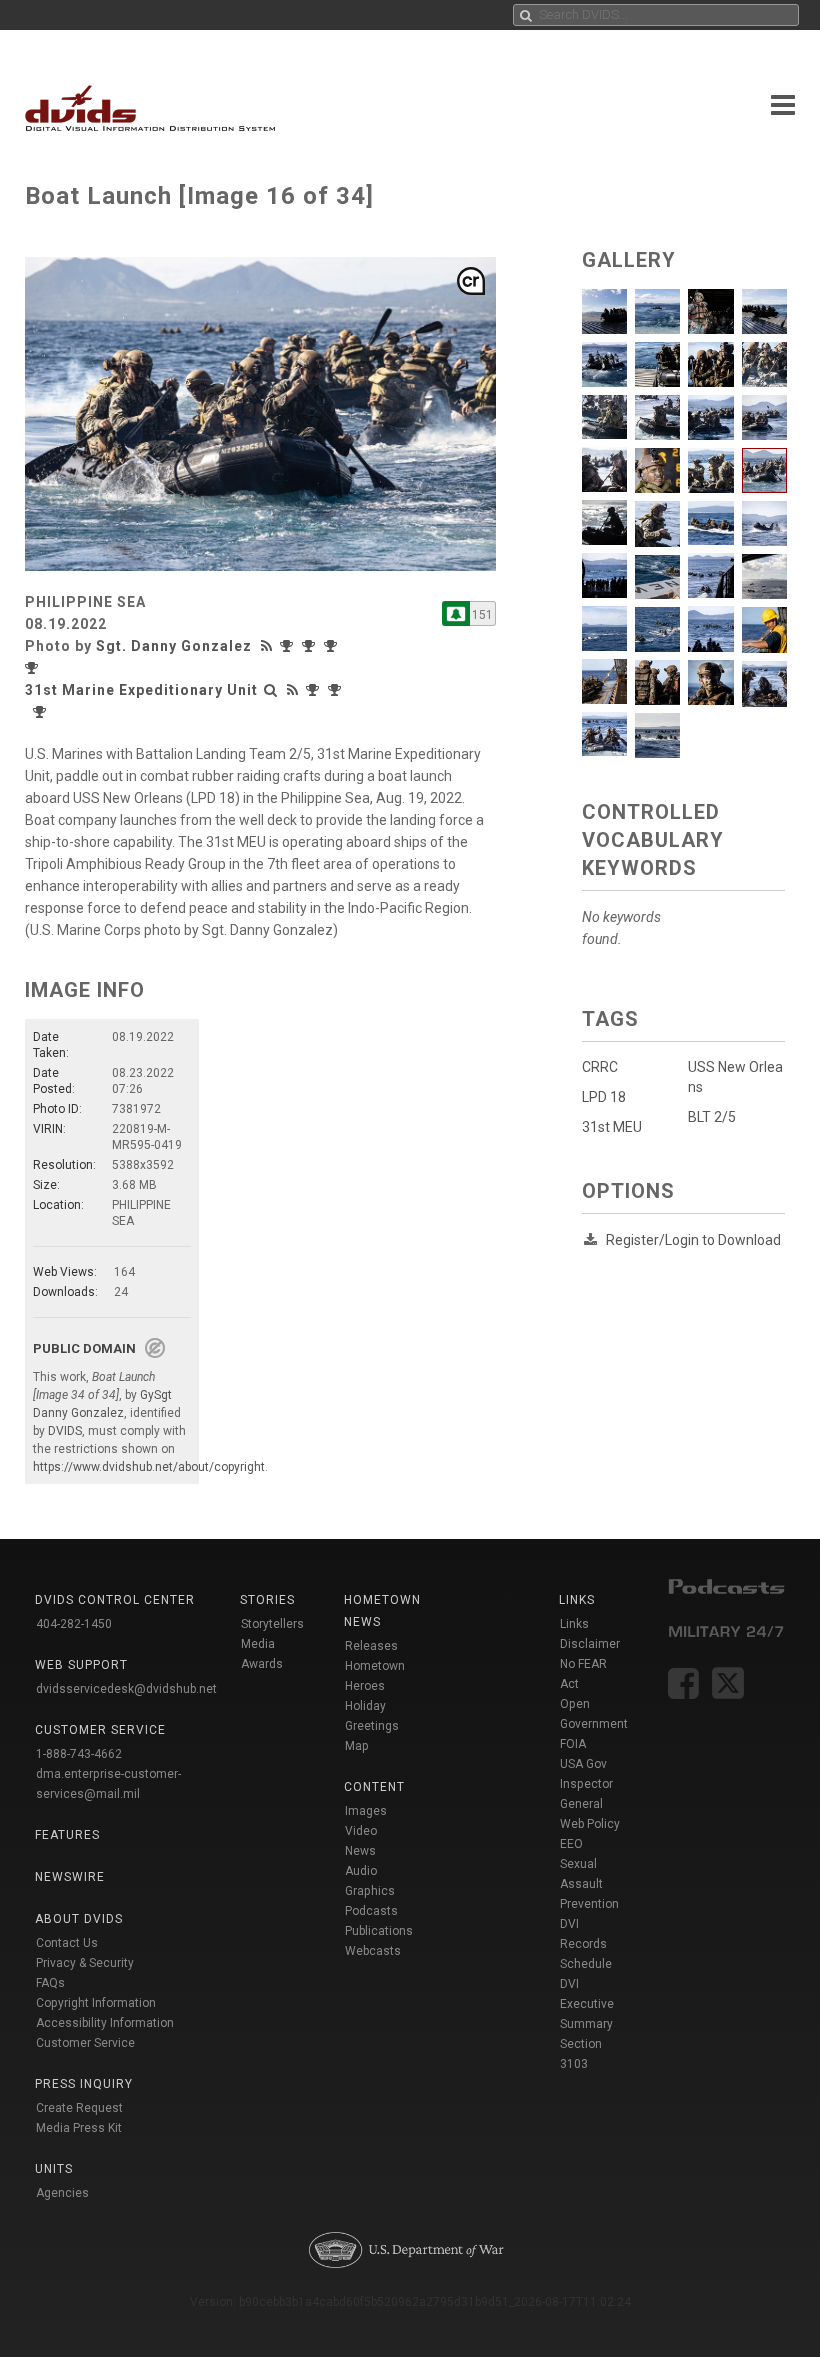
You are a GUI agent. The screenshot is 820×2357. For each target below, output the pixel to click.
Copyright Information (96, 2003)
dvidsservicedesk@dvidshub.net (126, 1689)
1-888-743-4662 (79, 1754)
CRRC (600, 1067)
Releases (371, 1646)
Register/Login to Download (693, 1240)
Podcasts (371, 1911)
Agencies (62, 2193)
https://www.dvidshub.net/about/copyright (149, 1467)
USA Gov (583, 1764)
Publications (379, 1931)
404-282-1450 (74, 1624)
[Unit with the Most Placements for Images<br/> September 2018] (42, 712)
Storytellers (272, 1624)
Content (374, 1787)
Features (67, 1835)
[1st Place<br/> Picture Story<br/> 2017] (291, 646)
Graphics (370, 1891)
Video (361, 1831)
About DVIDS (79, 1919)
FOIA (573, 1744)
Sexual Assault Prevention (589, 1884)
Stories (267, 1600)
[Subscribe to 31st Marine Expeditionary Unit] (456, 613)
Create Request (79, 2108)
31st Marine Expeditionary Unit (141, 690)
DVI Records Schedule (586, 1944)
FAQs (50, 1983)
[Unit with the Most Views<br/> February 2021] (315, 690)
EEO (571, 1844)
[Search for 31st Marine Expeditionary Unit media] (271, 690)
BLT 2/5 (712, 1117)
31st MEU (612, 1127)
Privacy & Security (85, 1963)
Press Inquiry (84, 2084)
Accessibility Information (105, 2023)
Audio (361, 1871)
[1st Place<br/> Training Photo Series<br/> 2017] (313, 646)
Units (54, 2169)
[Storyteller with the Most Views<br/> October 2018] (333, 646)
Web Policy (590, 1824)
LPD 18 (604, 1097)
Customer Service (85, 2043)
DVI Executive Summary (587, 2004)
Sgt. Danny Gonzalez (174, 646)
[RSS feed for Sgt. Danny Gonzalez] (269, 646)
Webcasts (373, 1951)
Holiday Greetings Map (372, 1726)
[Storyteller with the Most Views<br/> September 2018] (34, 668)
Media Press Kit (79, 2128)
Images (366, 1811)
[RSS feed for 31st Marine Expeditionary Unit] (293, 690)
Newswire (70, 1877)
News (360, 1851)
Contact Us (67, 1943)
